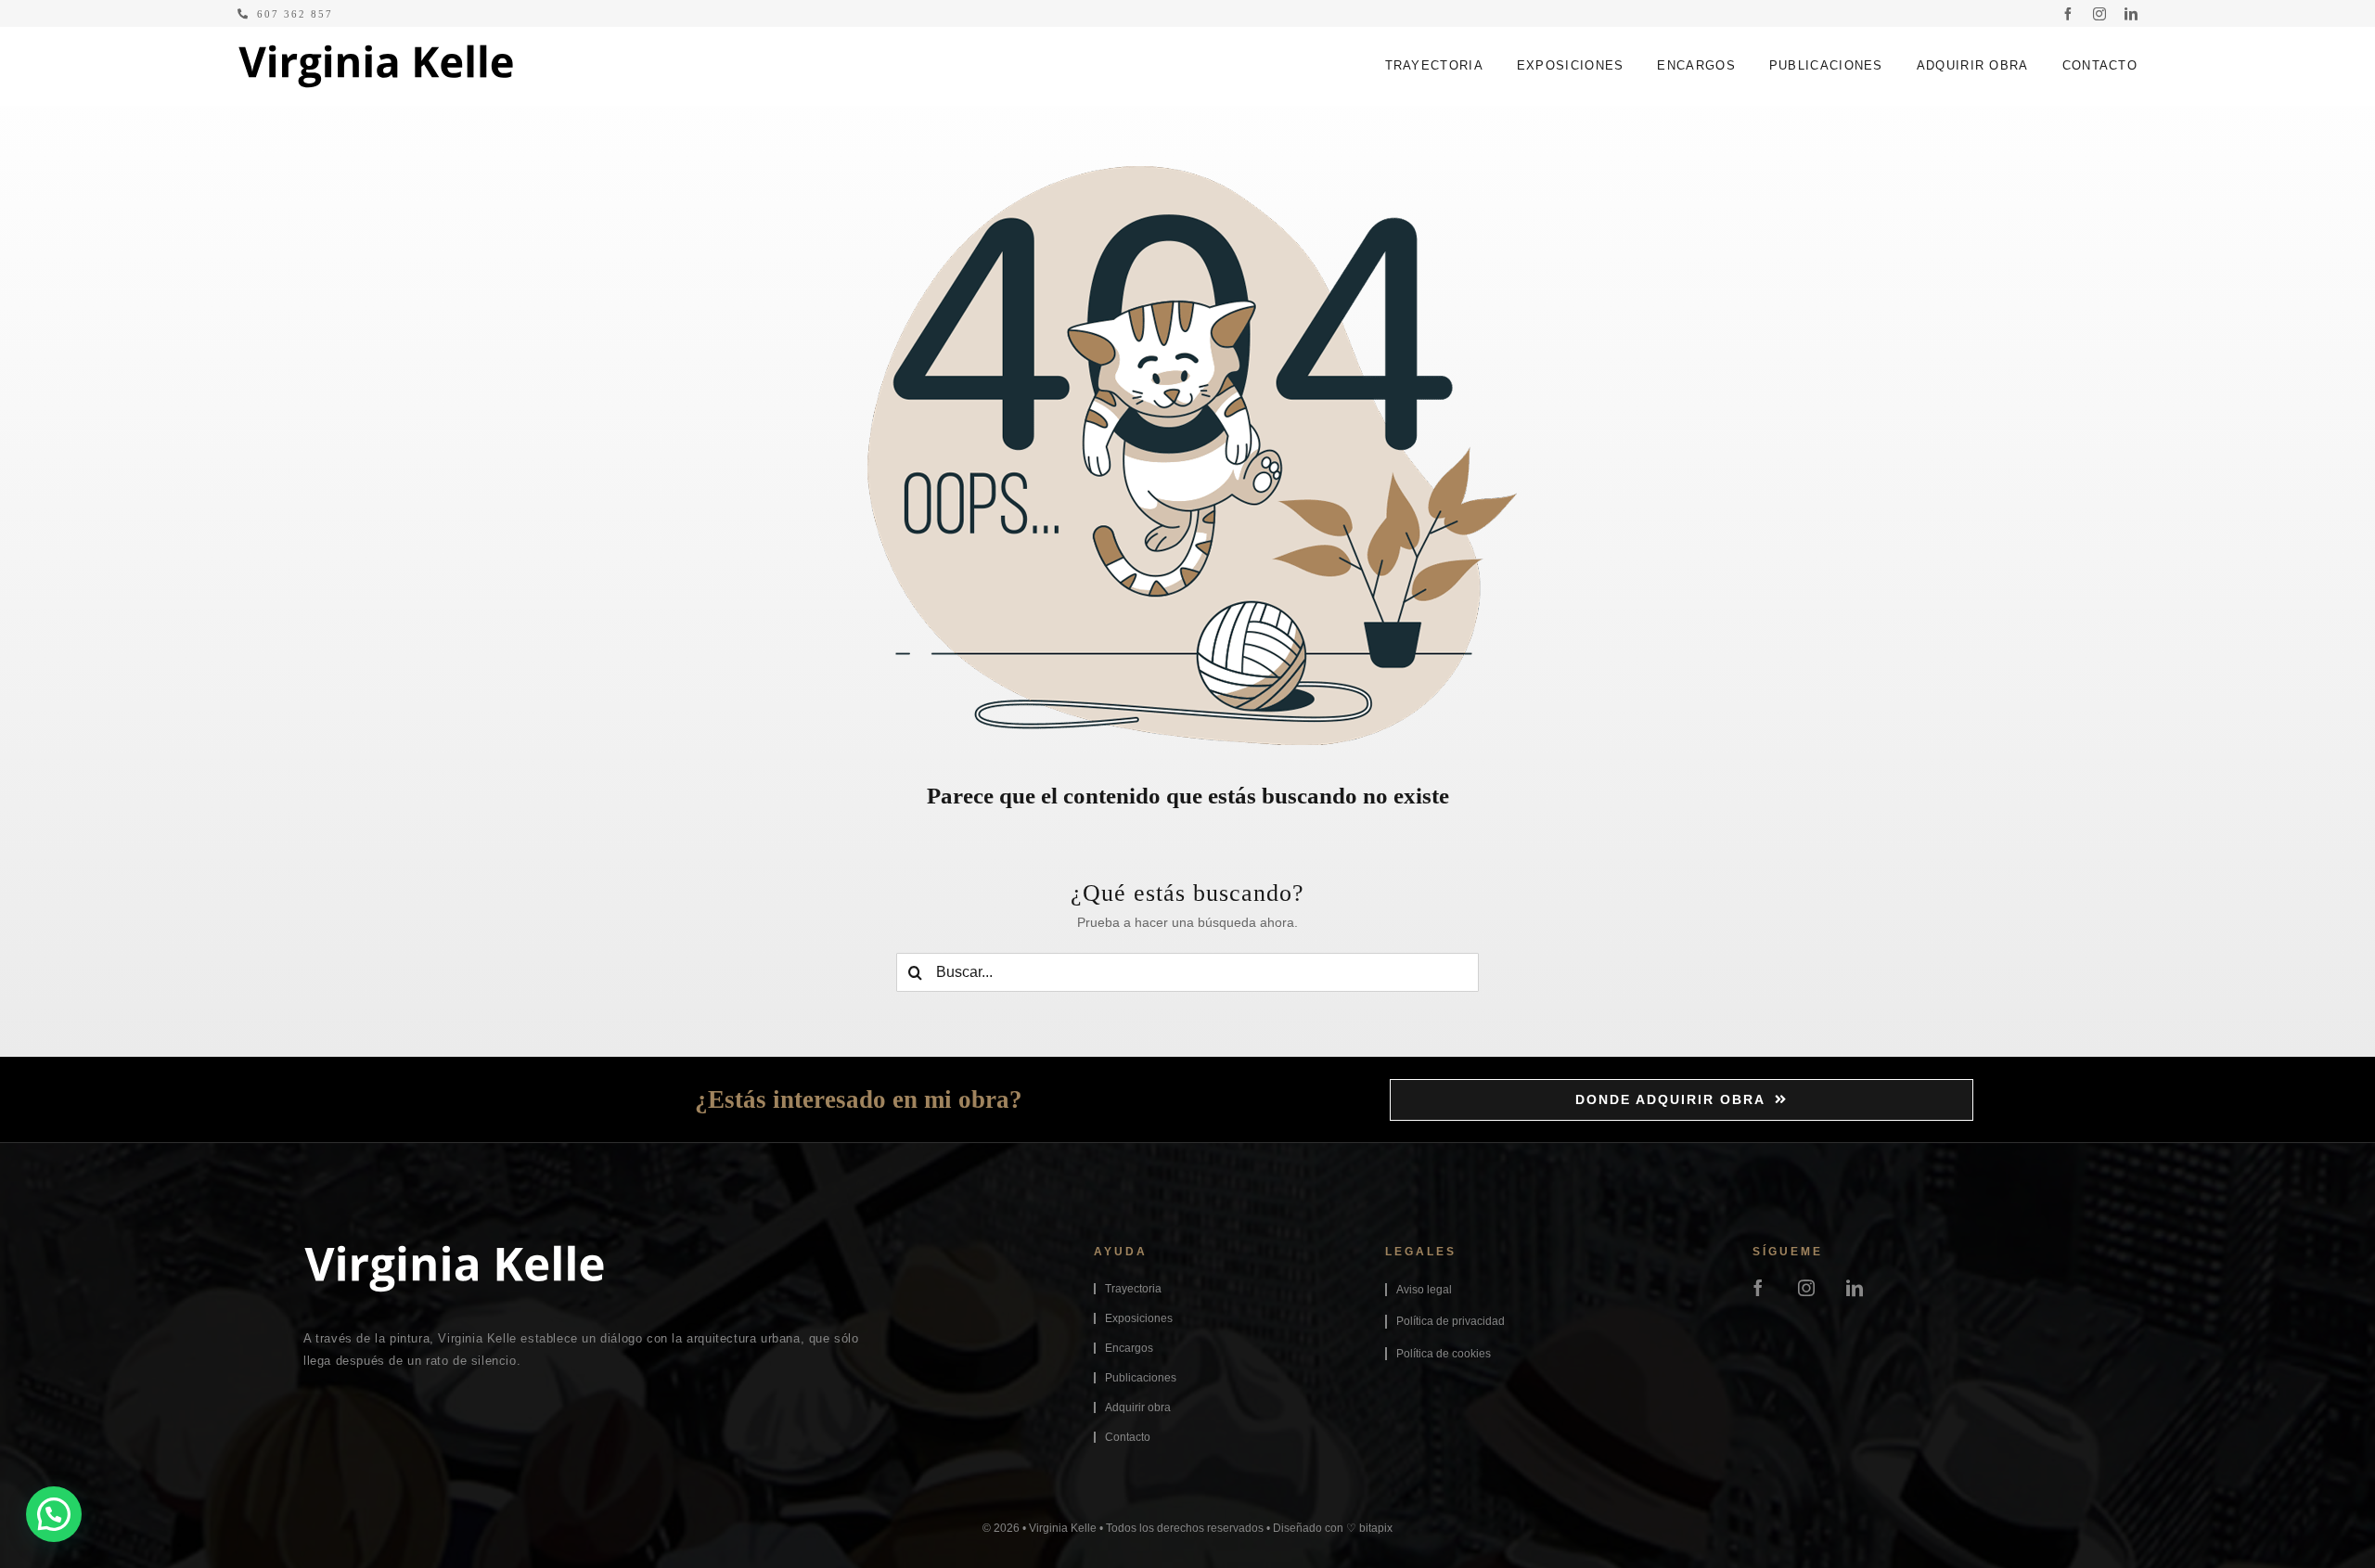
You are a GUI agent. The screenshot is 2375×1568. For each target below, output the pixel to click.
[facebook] (2068, 14)
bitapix (1376, 1528)
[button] (54, 1514)
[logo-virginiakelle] (376, 51)
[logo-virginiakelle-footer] (454, 1252)
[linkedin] (2131, 14)
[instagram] (2099, 14)
